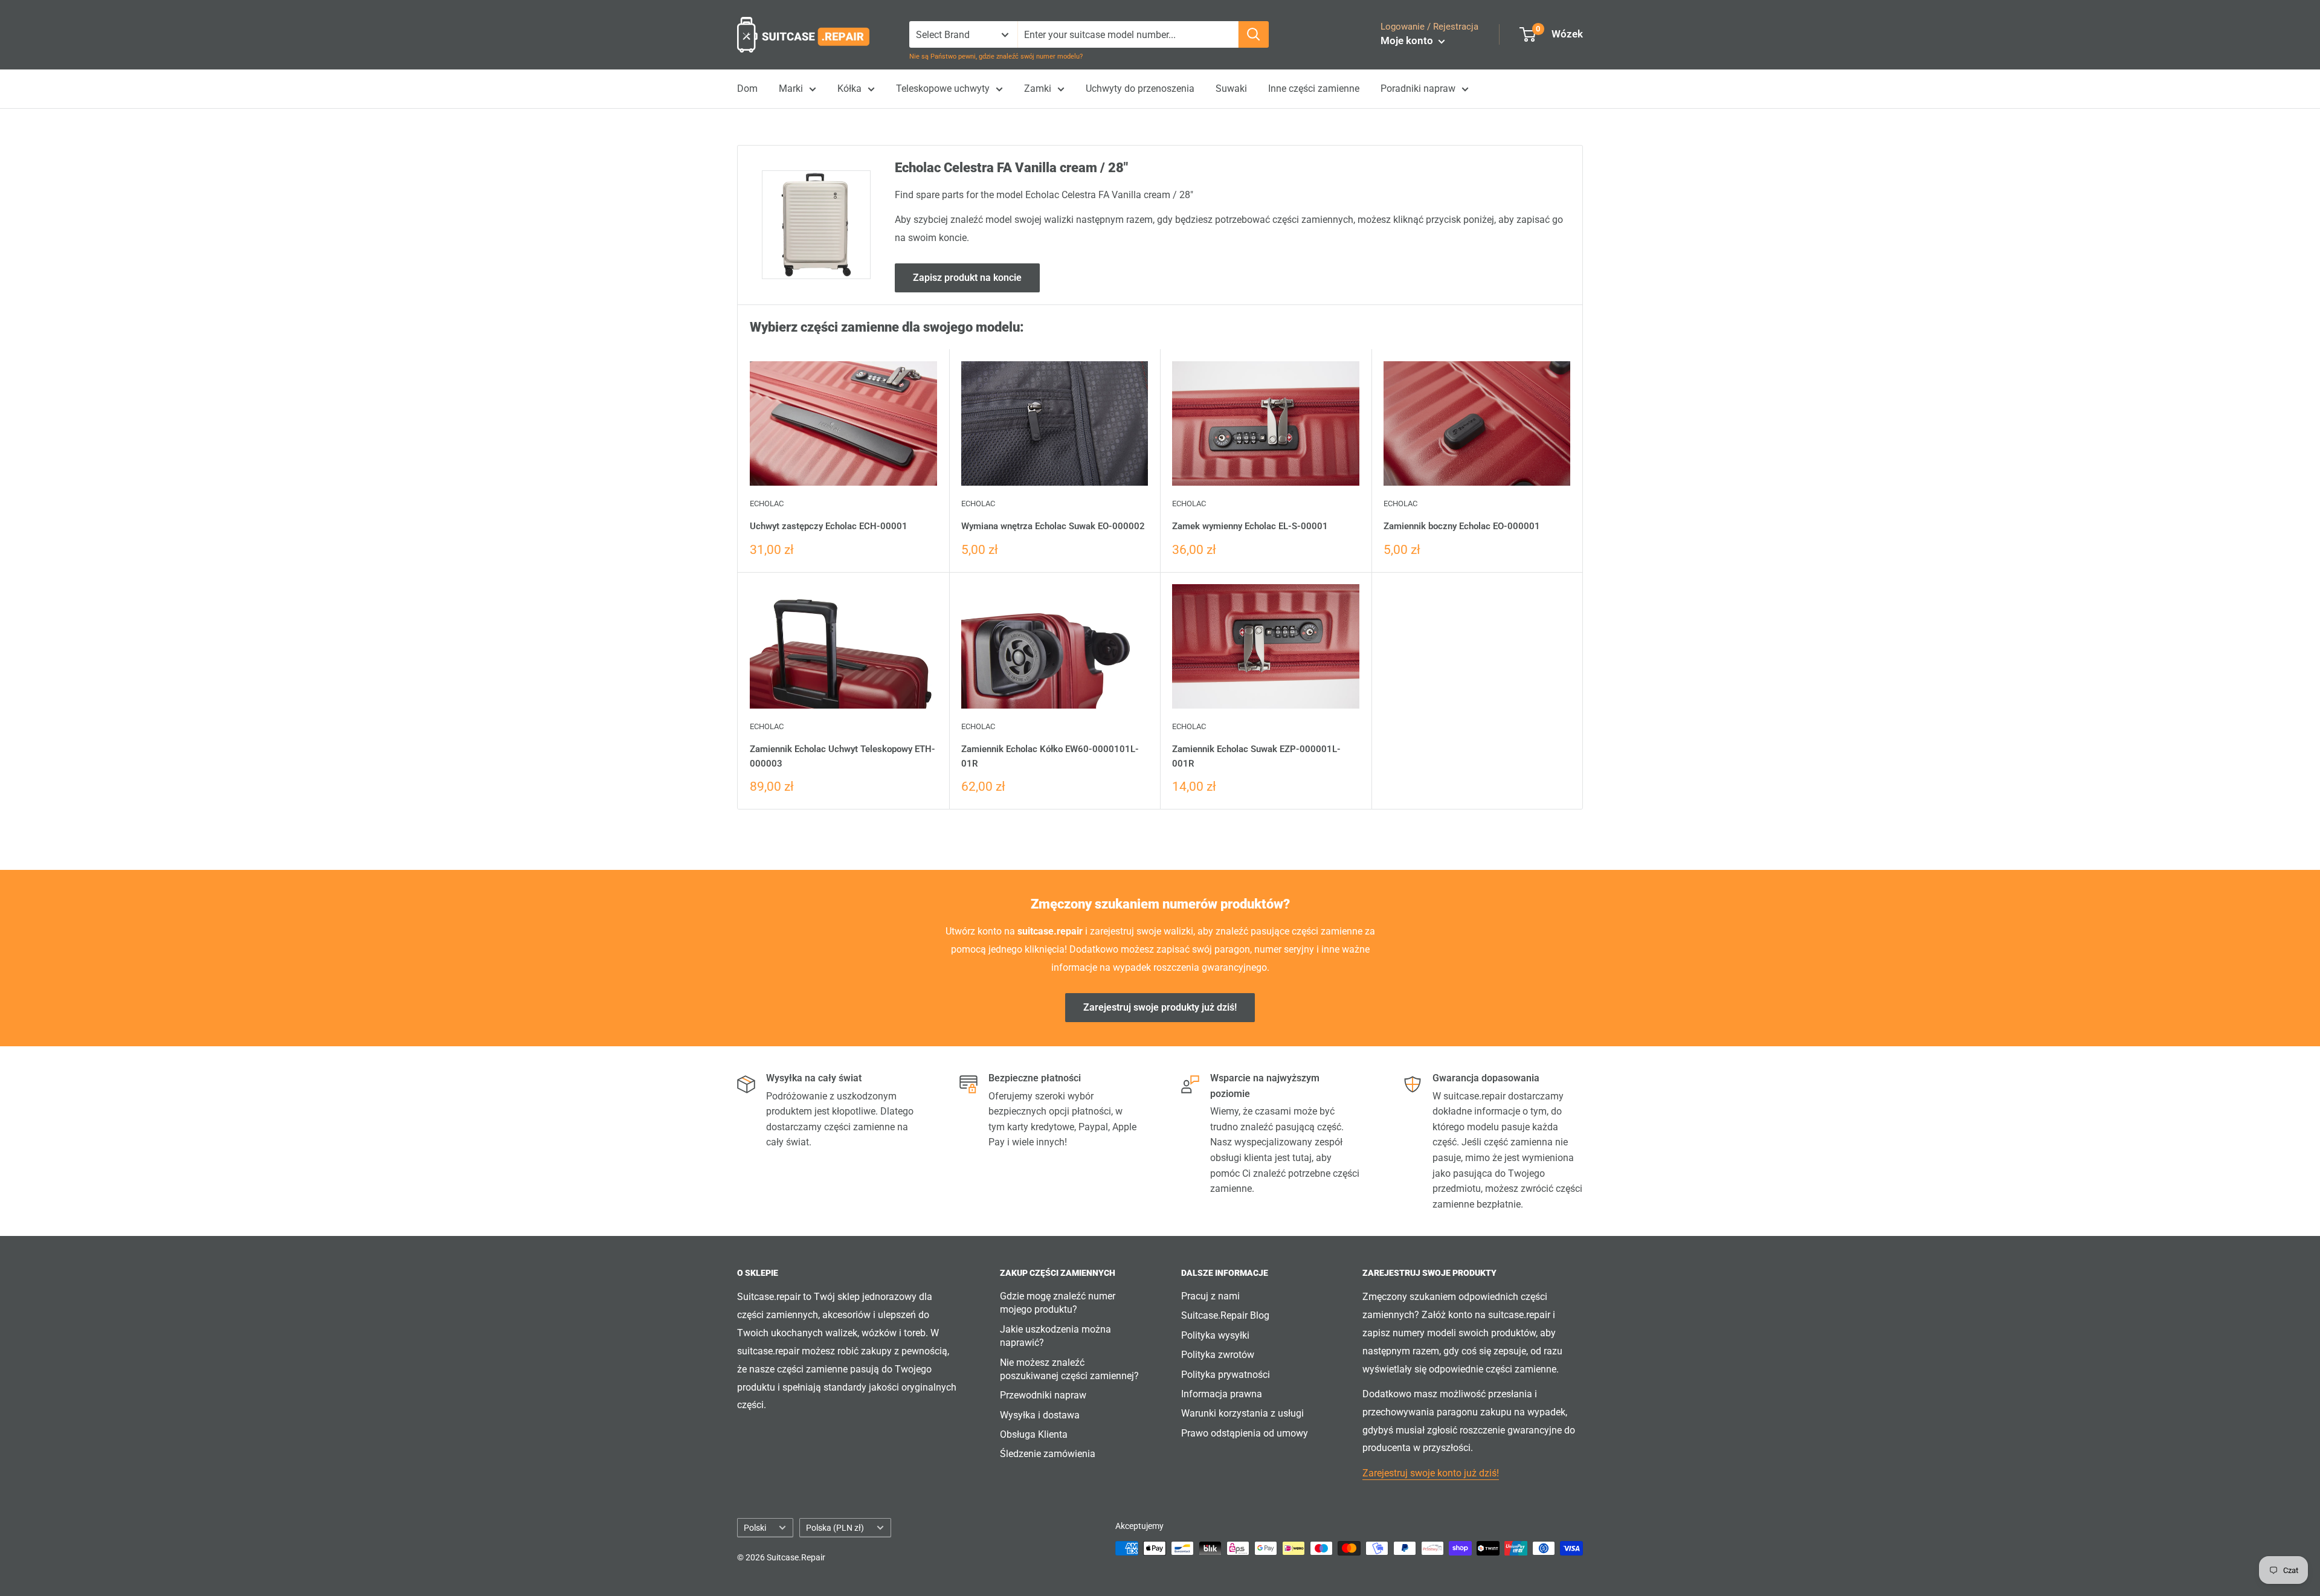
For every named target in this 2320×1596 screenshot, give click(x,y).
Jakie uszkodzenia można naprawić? (1055, 1336)
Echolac (767, 504)
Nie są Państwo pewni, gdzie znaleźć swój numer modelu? (996, 56)
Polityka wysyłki (1215, 1335)
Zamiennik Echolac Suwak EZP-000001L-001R (1256, 756)
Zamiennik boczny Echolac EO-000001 (1462, 526)
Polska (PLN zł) (835, 1528)
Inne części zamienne (1314, 88)
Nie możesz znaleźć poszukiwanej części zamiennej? (1069, 1369)
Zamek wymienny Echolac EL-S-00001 (1250, 526)
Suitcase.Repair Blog (1225, 1315)
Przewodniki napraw (1043, 1395)
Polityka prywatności (1226, 1375)
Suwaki (1231, 88)
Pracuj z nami (1210, 1296)
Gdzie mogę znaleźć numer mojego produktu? (1058, 1303)
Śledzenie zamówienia (1048, 1454)
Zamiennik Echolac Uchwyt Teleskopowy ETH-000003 (843, 756)
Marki (791, 88)
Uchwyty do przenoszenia (1140, 88)
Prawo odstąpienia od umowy (1245, 1433)
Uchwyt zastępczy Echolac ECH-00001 (829, 526)
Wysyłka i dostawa (1040, 1415)
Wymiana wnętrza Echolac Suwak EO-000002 (1053, 526)
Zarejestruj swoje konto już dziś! (1431, 1473)
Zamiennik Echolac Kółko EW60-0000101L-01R (1050, 756)
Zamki (1038, 88)
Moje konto (1408, 40)
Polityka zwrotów (1218, 1355)
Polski (755, 1528)
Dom (747, 88)
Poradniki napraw (1418, 88)
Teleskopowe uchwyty (943, 88)
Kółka (849, 88)
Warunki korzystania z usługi (1242, 1413)
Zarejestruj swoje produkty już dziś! (1160, 1007)
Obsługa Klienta (1034, 1434)
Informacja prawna (1222, 1394)
